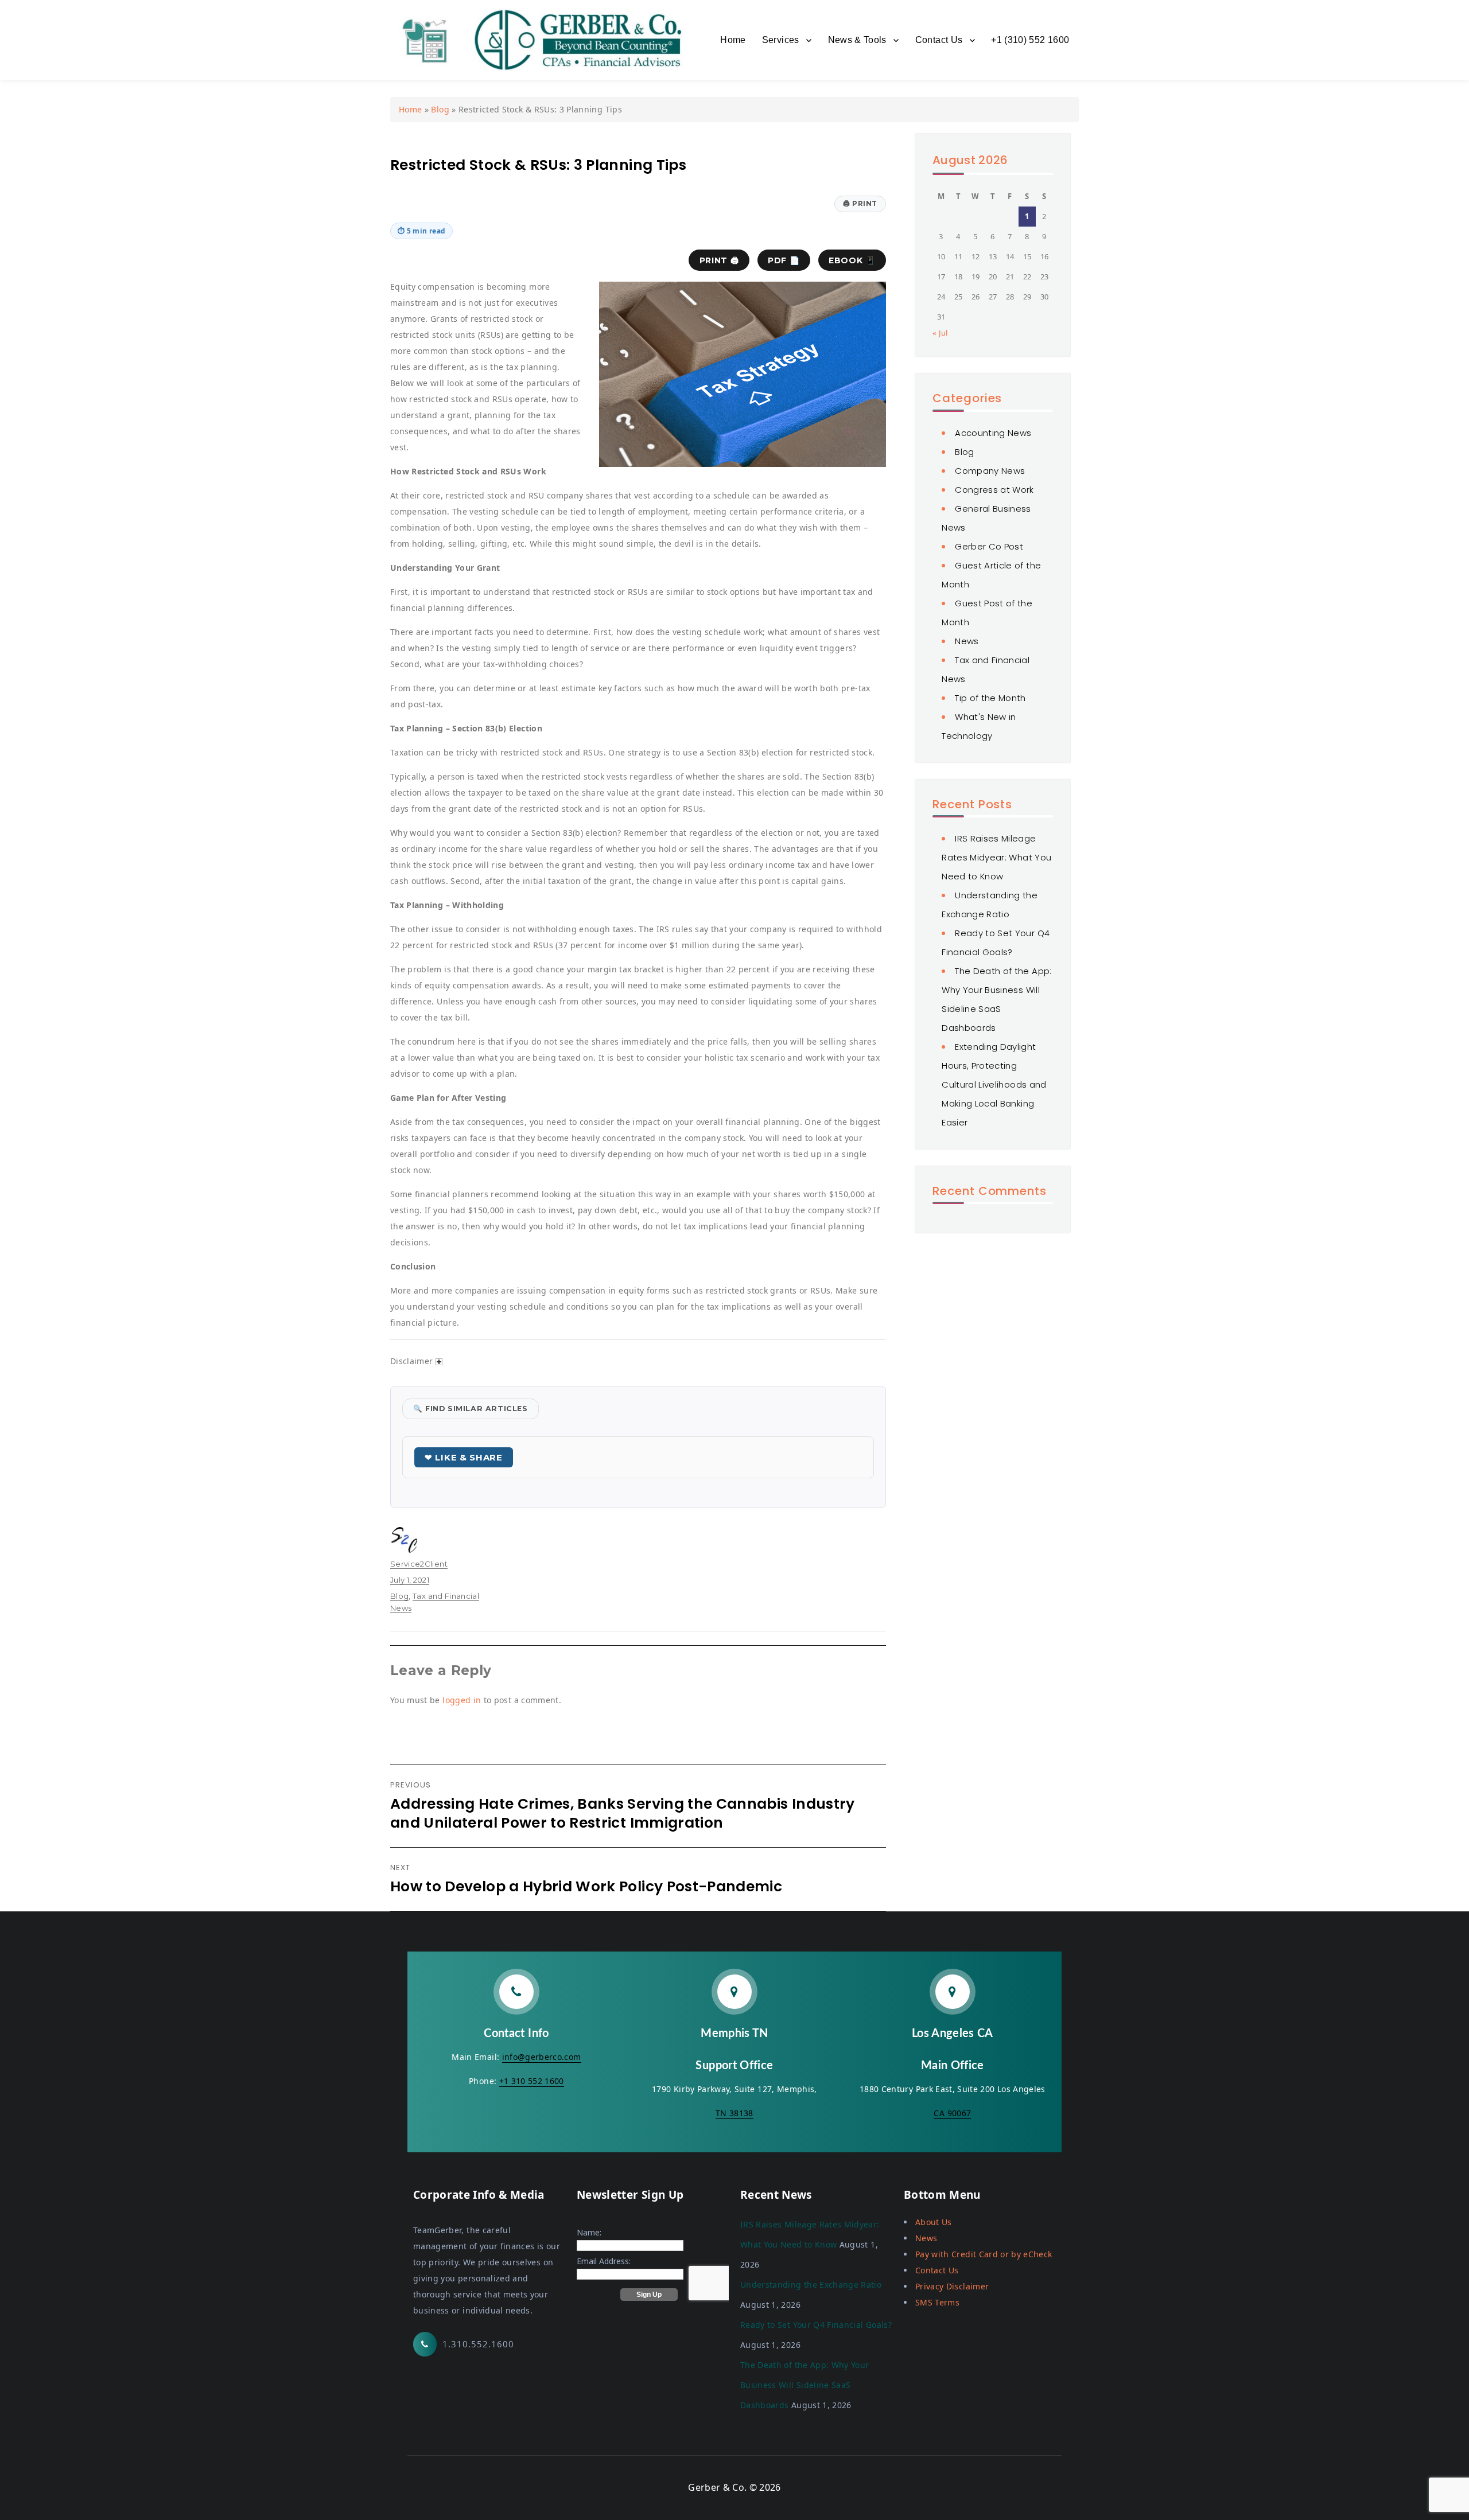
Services (781, 40)
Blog (440, 109)
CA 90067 (952, 2113)
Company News (990, 471)
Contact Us (939, 40)
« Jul (940, 333)
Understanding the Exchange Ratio (811, 2285)
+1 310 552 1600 (532, 2081)
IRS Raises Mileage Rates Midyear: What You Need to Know (996, 857)
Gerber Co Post (989, 546)
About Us (934, 2222)
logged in (462, 1700)
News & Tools (857, 40)
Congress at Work (994, 490)
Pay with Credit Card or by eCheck (984, 2254)
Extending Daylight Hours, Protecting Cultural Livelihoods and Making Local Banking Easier (994, 1084)
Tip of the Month (990, 698)
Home (733, 40)
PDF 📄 (784, 260)
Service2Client (419, 1564)
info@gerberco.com (542, 2057)
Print (860, 203)
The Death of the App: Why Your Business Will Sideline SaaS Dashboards (805, 2385)
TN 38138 (734, 2113)
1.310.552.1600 (478, 2344)
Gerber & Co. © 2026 (734, 2487)
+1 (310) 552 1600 (1030, 40)
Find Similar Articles (471, 1409)
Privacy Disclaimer (952, 2286)
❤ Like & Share (464, 1457)
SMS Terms (937, 2302)
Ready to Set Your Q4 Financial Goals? (816, 2325)
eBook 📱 (852, 260)
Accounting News (993, 433)
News (967, 641)
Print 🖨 (719, 260)
